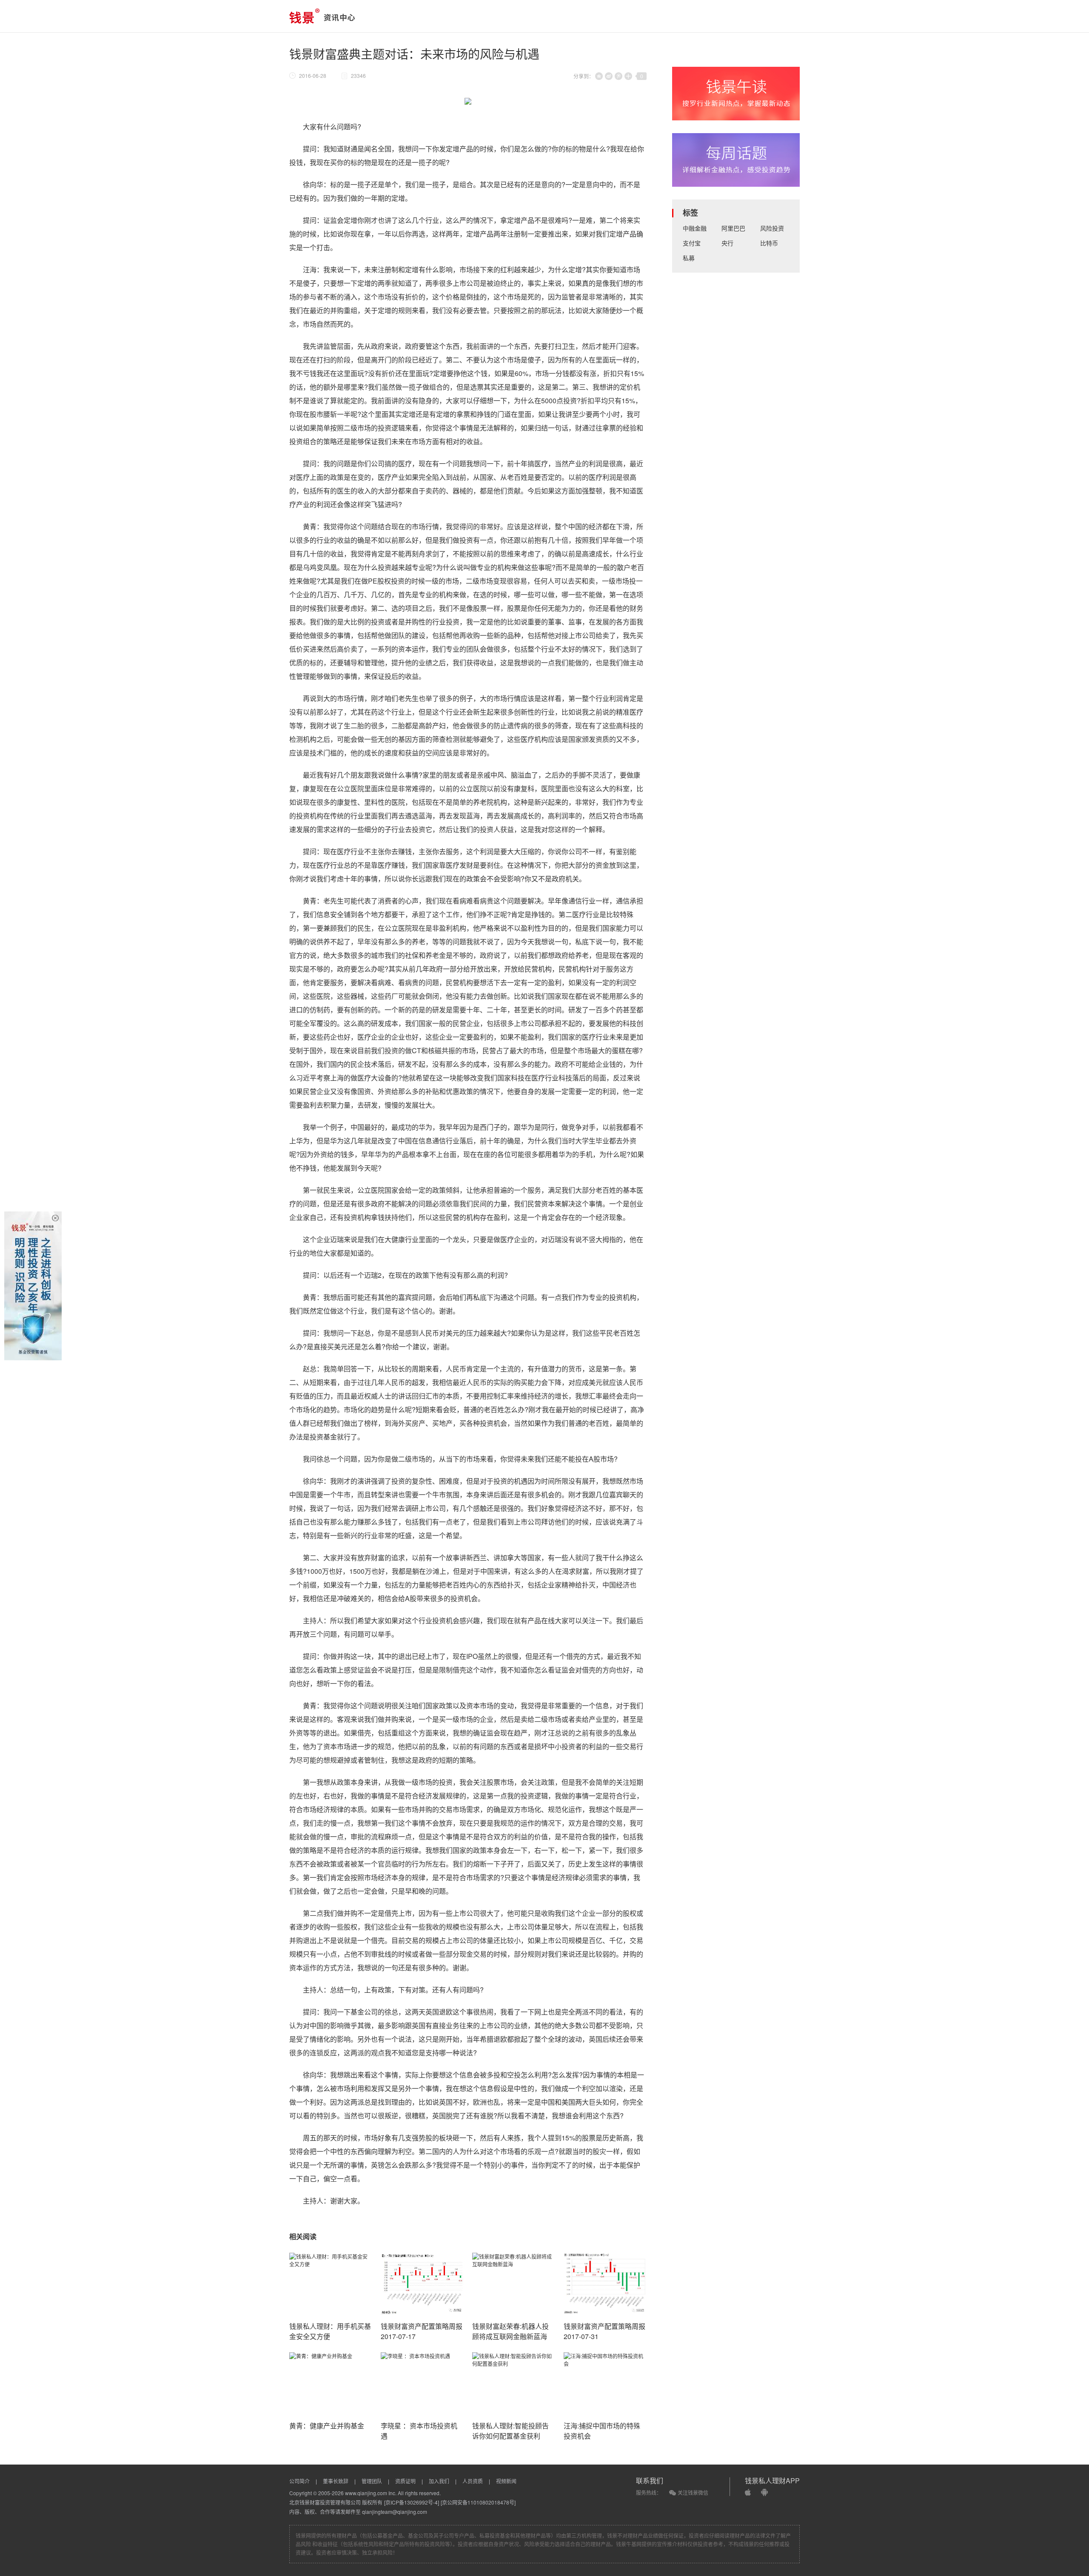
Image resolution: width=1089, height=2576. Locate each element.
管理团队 (372, 2481)
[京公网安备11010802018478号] (478, 2502)
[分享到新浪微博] (609, 76)
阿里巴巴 (733, 228)
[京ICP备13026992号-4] (412, 2502)
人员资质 (473, 2481)
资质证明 (405, 2481)
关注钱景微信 (693, 2492)
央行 (727, 243)
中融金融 (695, 228)
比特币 (769, 243)
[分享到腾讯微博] (619, 76)
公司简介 (299, 2481)
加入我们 (439, 2481)
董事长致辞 (336, 2481)
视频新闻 (506, 2481)
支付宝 (692, 243)
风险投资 (772, 228)
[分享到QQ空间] (599, 76)
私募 (689, 258)
